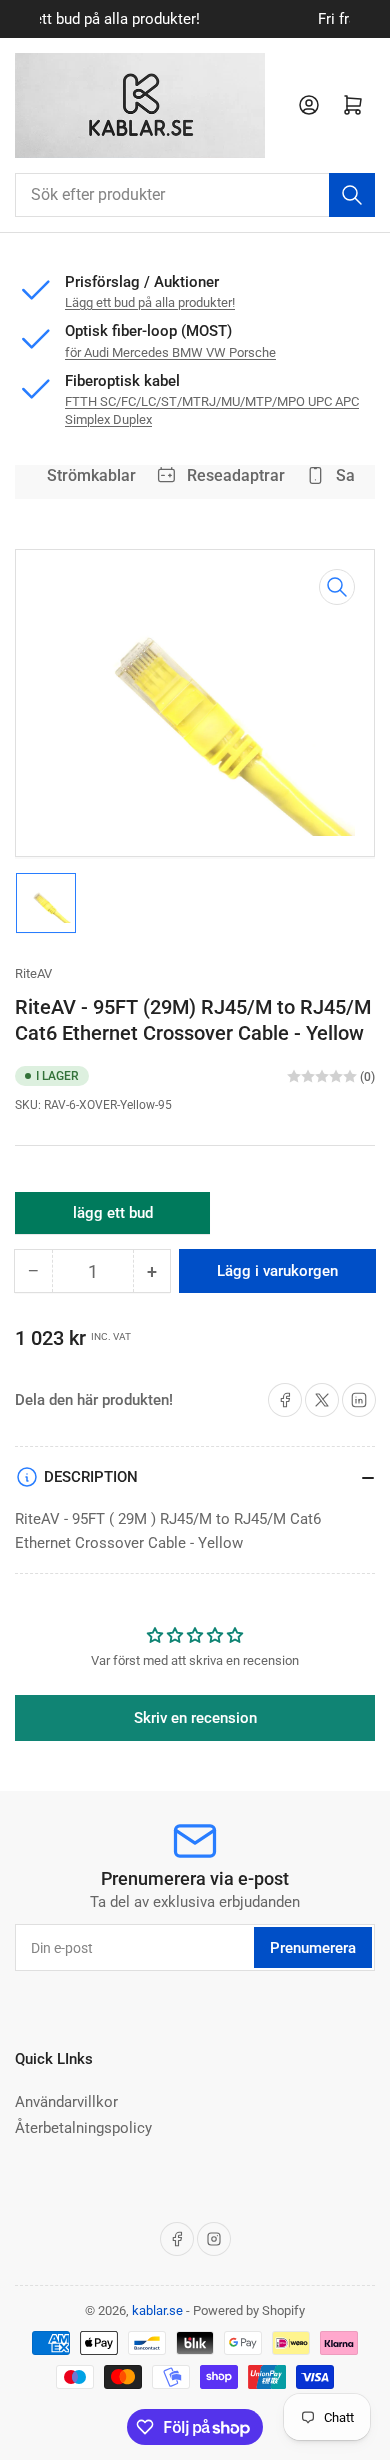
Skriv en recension (195, 1718)
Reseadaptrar (232, 475)
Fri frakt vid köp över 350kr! (231, 19)
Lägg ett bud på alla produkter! (150, 302)
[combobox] (195, 195)
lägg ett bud (113, 1219)
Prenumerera (313, 1948)
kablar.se (157, 2310)
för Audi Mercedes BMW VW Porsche (170, 352)
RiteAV (33, 973)
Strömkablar (87, 475)
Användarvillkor (66, 2102)
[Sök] (352, 195)
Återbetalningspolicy (83, 2128)
